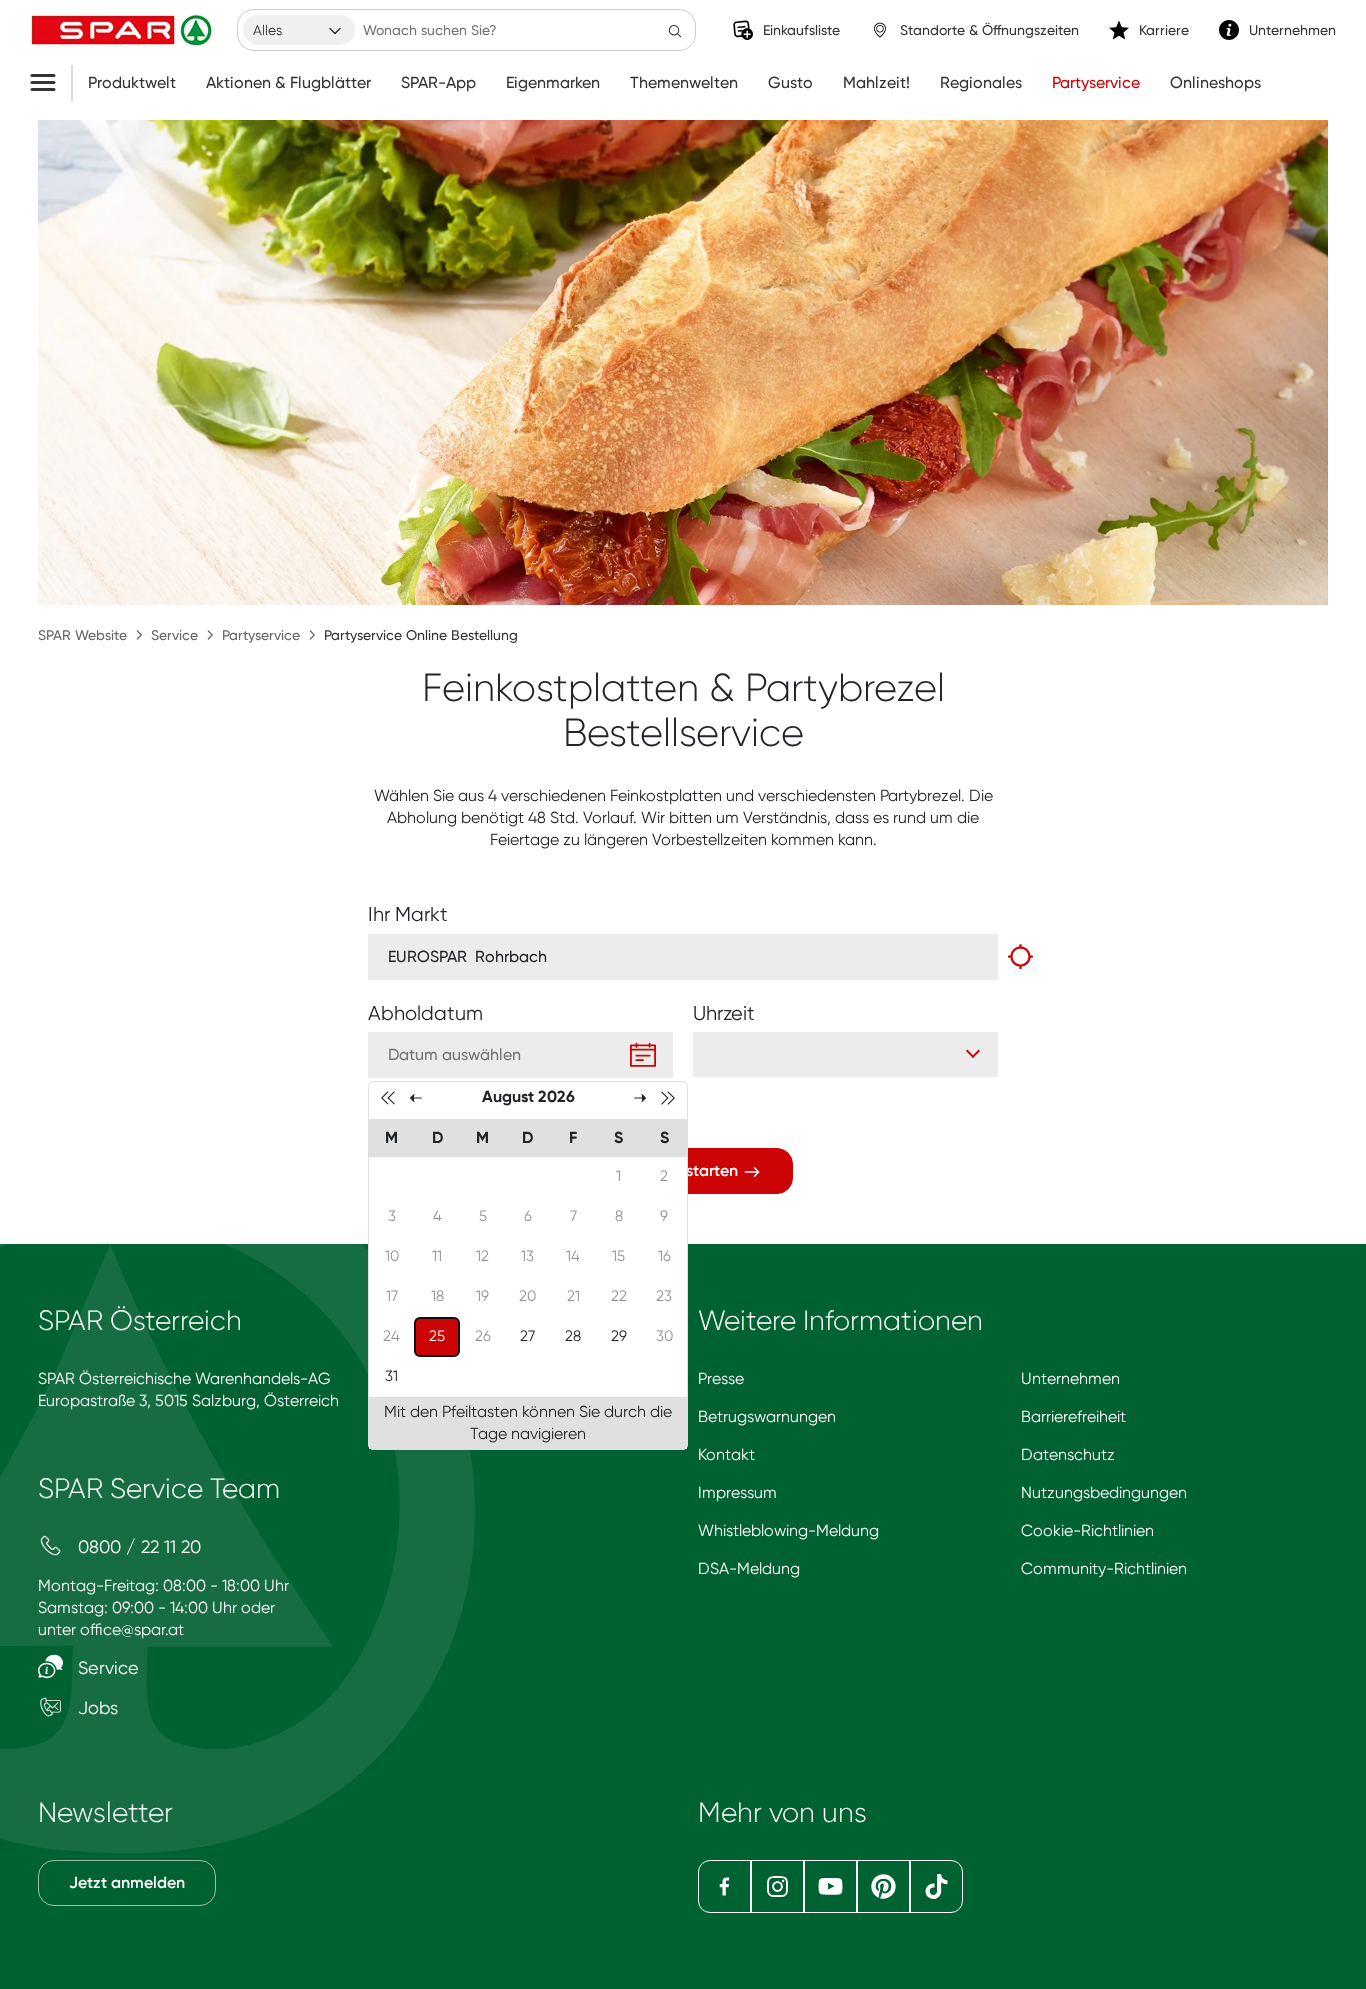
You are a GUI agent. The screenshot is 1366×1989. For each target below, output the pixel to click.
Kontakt (726, 1454)
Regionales (981, 83)
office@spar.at (132, 1629)
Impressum (737, 1492)
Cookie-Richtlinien (1087, 1530)
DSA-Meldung (749, 1568)
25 (444, 1335)
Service (174, 635)
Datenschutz (1068, 1454)
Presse (721, 1378)
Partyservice (1096, 83)
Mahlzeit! (876, 83)
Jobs (95, 1707)
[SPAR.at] (124, 30)
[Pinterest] (883, 1886)
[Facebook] (724, 1886)
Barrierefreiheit (1073, 1416)
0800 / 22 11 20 (137, 1546)
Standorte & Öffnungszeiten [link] (989, 30)
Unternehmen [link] (1292, 30)
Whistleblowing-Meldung (788, 1530)
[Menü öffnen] (50, 83)
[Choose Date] (643, 1055)
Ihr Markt (408, 914)
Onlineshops (1215, 83)
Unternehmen (1070, 1378)
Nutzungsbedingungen (1104, 1492)
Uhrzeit (724, 1013)
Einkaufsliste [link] (801, 30)
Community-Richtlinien (1104, 1568)
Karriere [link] (1164, 30)
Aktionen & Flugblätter (288, 83)
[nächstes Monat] (640, 1097)
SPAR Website (82, 635)
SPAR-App (438, 83)
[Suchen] (675, 30)
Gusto (790, 83)
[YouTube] (830, 1886)
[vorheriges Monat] (416, 1097)
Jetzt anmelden (127, 1882)
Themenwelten (684, 83)
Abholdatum (425, 1013)
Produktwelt (132, 83)
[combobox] (299, 30)
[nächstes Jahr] (668, 1097)
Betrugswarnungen (767, 1416)
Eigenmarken (553, 83)
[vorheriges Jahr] (388, 1097)
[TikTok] (936, 1886)
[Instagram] (777, 1886)
